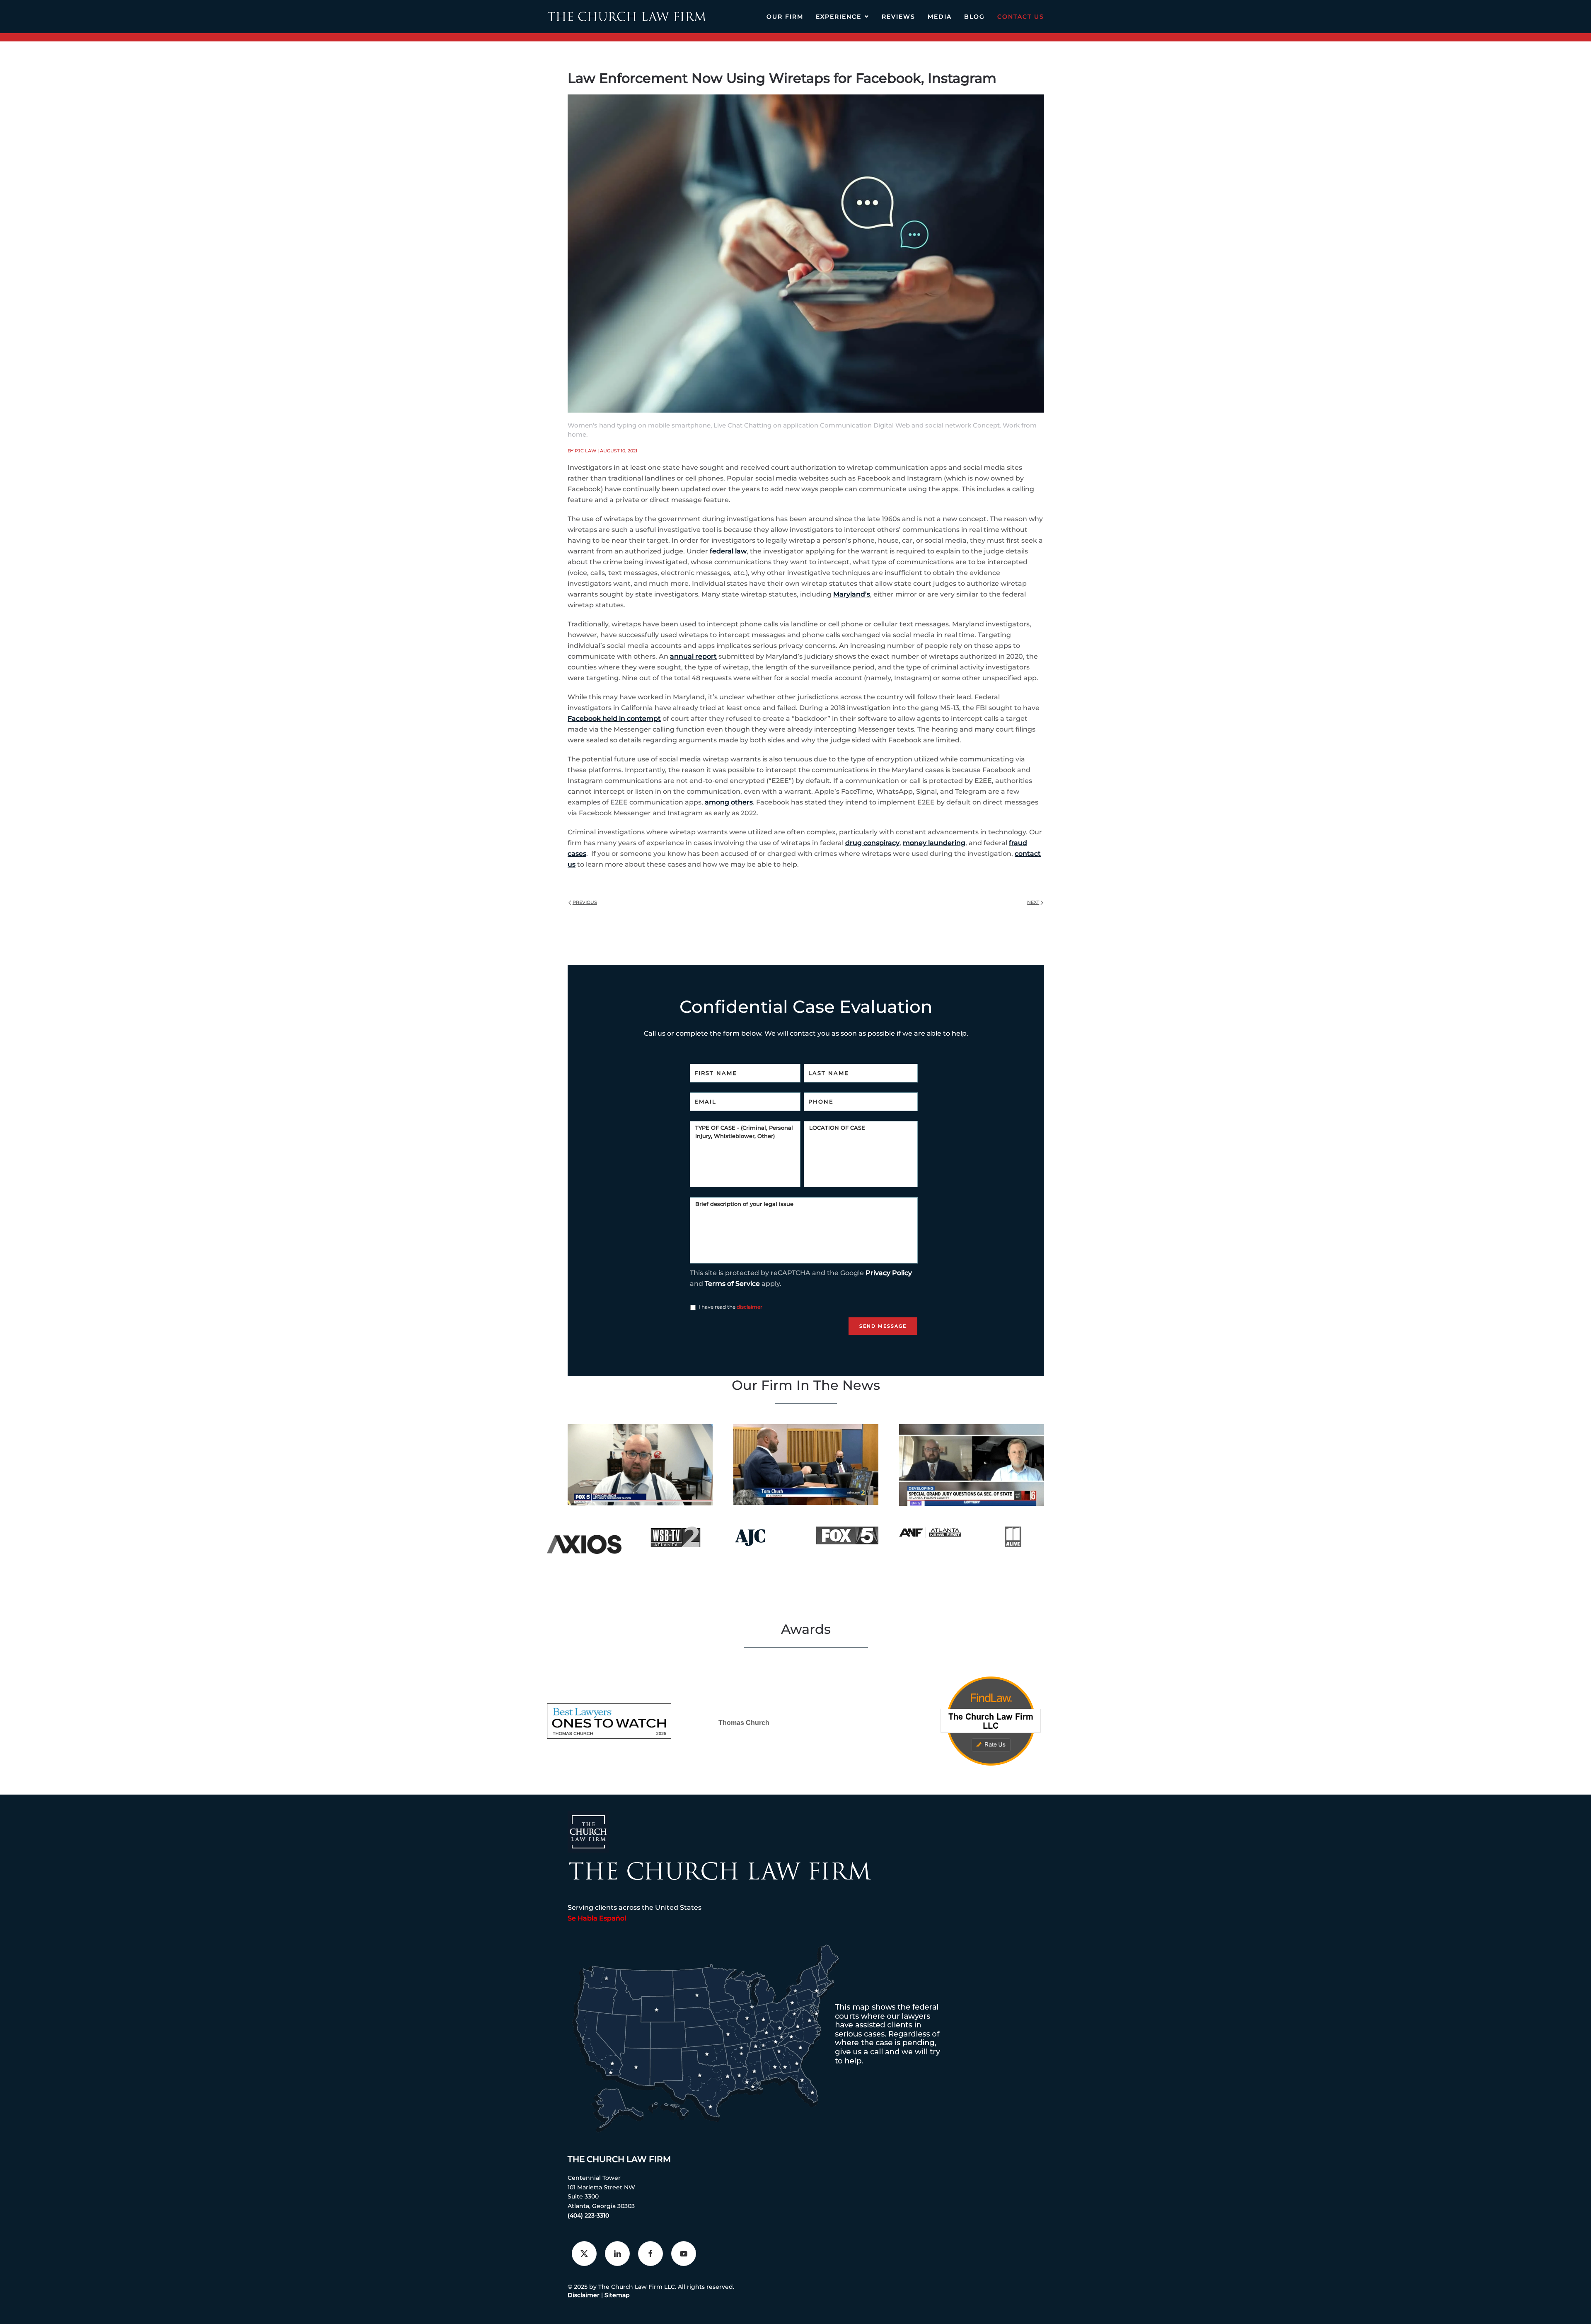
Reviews (898, 17)
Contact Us (1021, 17)
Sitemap (617, 2295)
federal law (728, 551)
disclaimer (750, 1307)
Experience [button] (839, 17)
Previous (585, 902)
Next (1033, 902)
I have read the (730, 1307)
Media (940, 17)
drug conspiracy (872, 843)
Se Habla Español (597, 1918)
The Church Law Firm (619, 2159)
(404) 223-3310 (588, 2215)
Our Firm (785, 17)
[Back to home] (627, 17)
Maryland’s (852, 594)
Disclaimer (584, 2295)
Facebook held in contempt (614, 719)
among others (729, 802)
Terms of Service (732, 1284)
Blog (974, 17)
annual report (693, 656)
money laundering (934, 843)
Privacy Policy (889, 1273)
